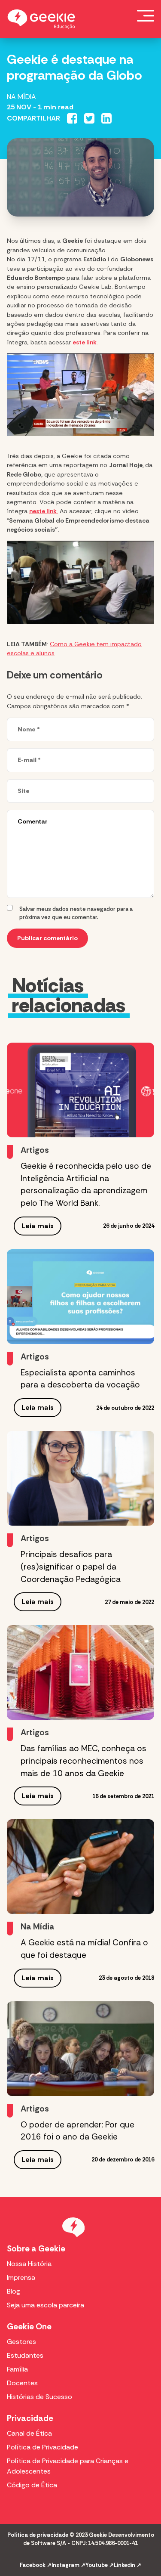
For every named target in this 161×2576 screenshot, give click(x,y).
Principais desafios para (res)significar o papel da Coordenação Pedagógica (72, 1567)
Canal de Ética (29, 2433)
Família (17, 2369)
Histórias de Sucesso (39, 2397)
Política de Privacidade (43, 2447)
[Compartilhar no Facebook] (72, 118)
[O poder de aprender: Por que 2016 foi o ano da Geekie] (80, 2049)
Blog (14, 2291)
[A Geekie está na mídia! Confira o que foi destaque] (80, 1867)
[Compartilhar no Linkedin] (106, 118)
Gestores (21, 2342)
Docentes (22, 2383)
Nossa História (29, 2264)
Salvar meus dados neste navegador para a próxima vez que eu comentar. (76, 913)
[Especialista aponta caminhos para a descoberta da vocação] (80, 1297)
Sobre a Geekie (36, 2249)
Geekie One (29, 2327)
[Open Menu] (146, 15)
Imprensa (21, 2277)
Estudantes (25, 2355)
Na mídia (21, 97)
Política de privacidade (38, 2535)
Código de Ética (32, 2485)
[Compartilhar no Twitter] (89, 118)
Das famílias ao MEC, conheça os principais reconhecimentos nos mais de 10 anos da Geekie (84, 1761)
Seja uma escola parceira (46, 2305)
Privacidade (30, 2418)
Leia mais (38, 1226)
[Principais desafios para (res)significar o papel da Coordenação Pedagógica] (80, 1478)
